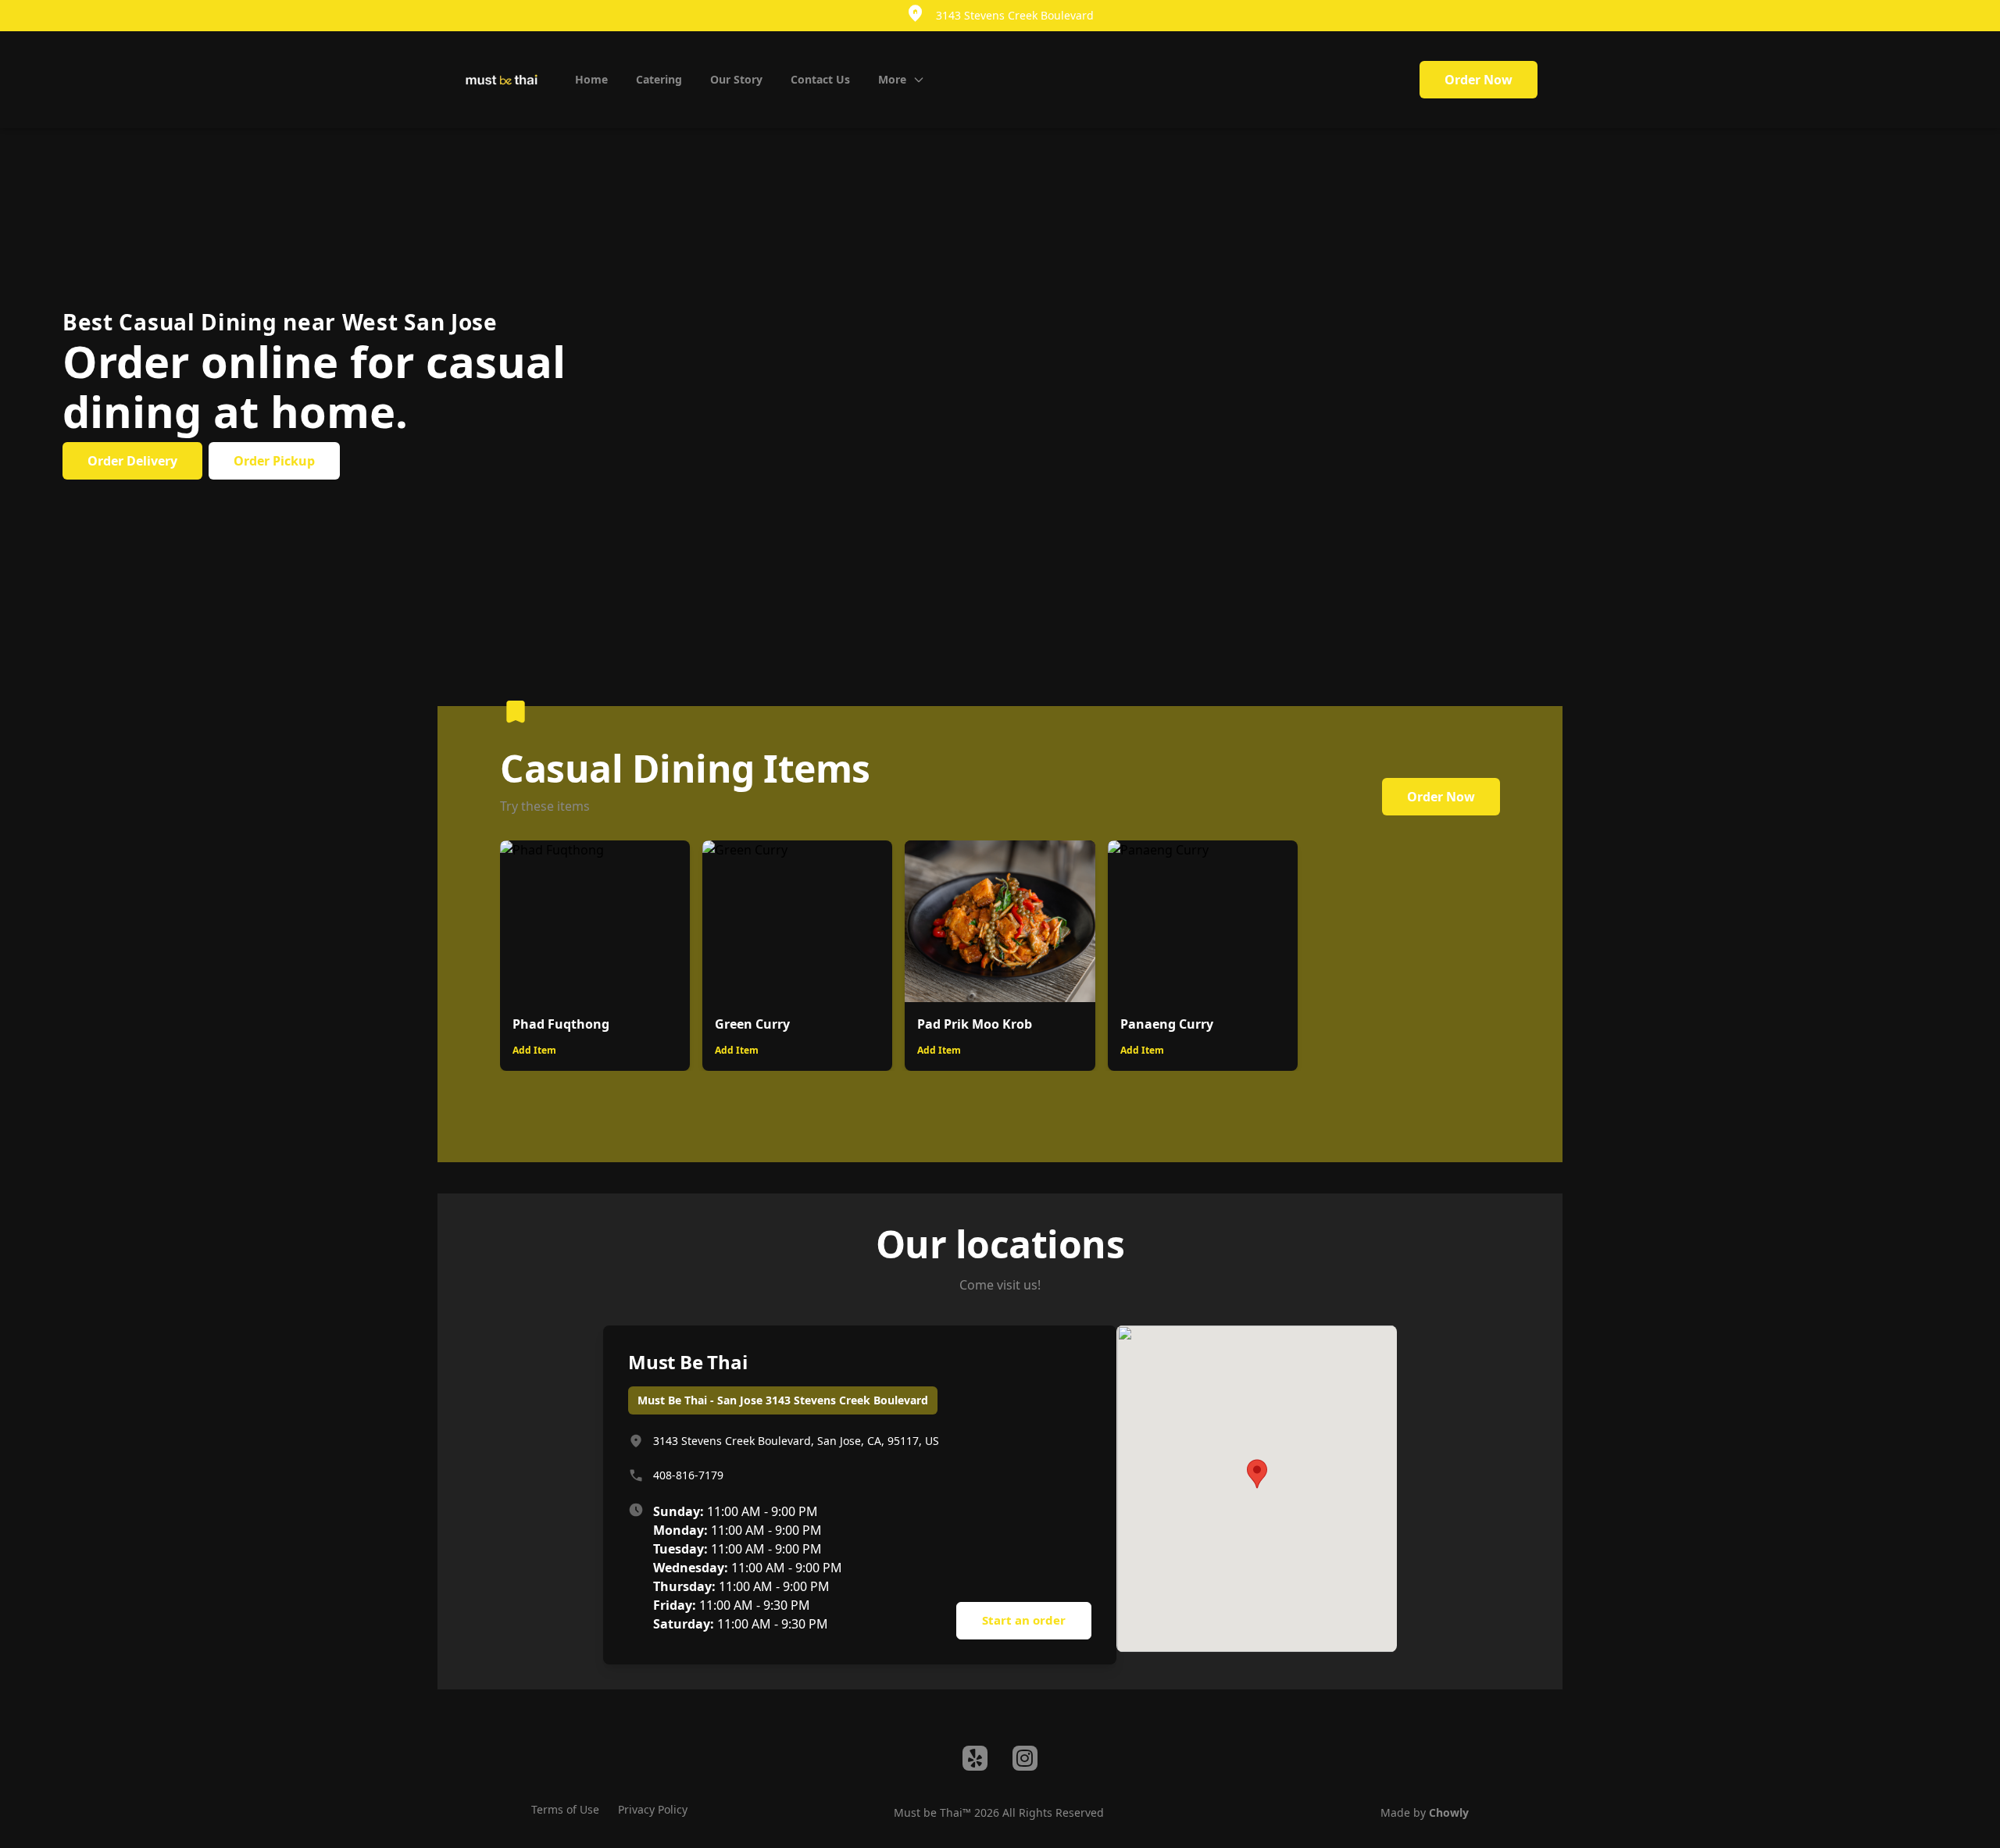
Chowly (1449, 1812)
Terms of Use (565, 1809)
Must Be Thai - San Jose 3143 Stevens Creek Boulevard (783, 1400)
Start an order (1024, 1620)
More (892, 79)
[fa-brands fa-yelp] (975, 1758)
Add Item (534, 1050)
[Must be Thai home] (502, 80)
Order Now (1479, 80)
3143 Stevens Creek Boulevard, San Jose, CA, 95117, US (796, 1441)
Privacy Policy (653, 1809)
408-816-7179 (688, 1475)
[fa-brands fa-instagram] (1025, 1758)
